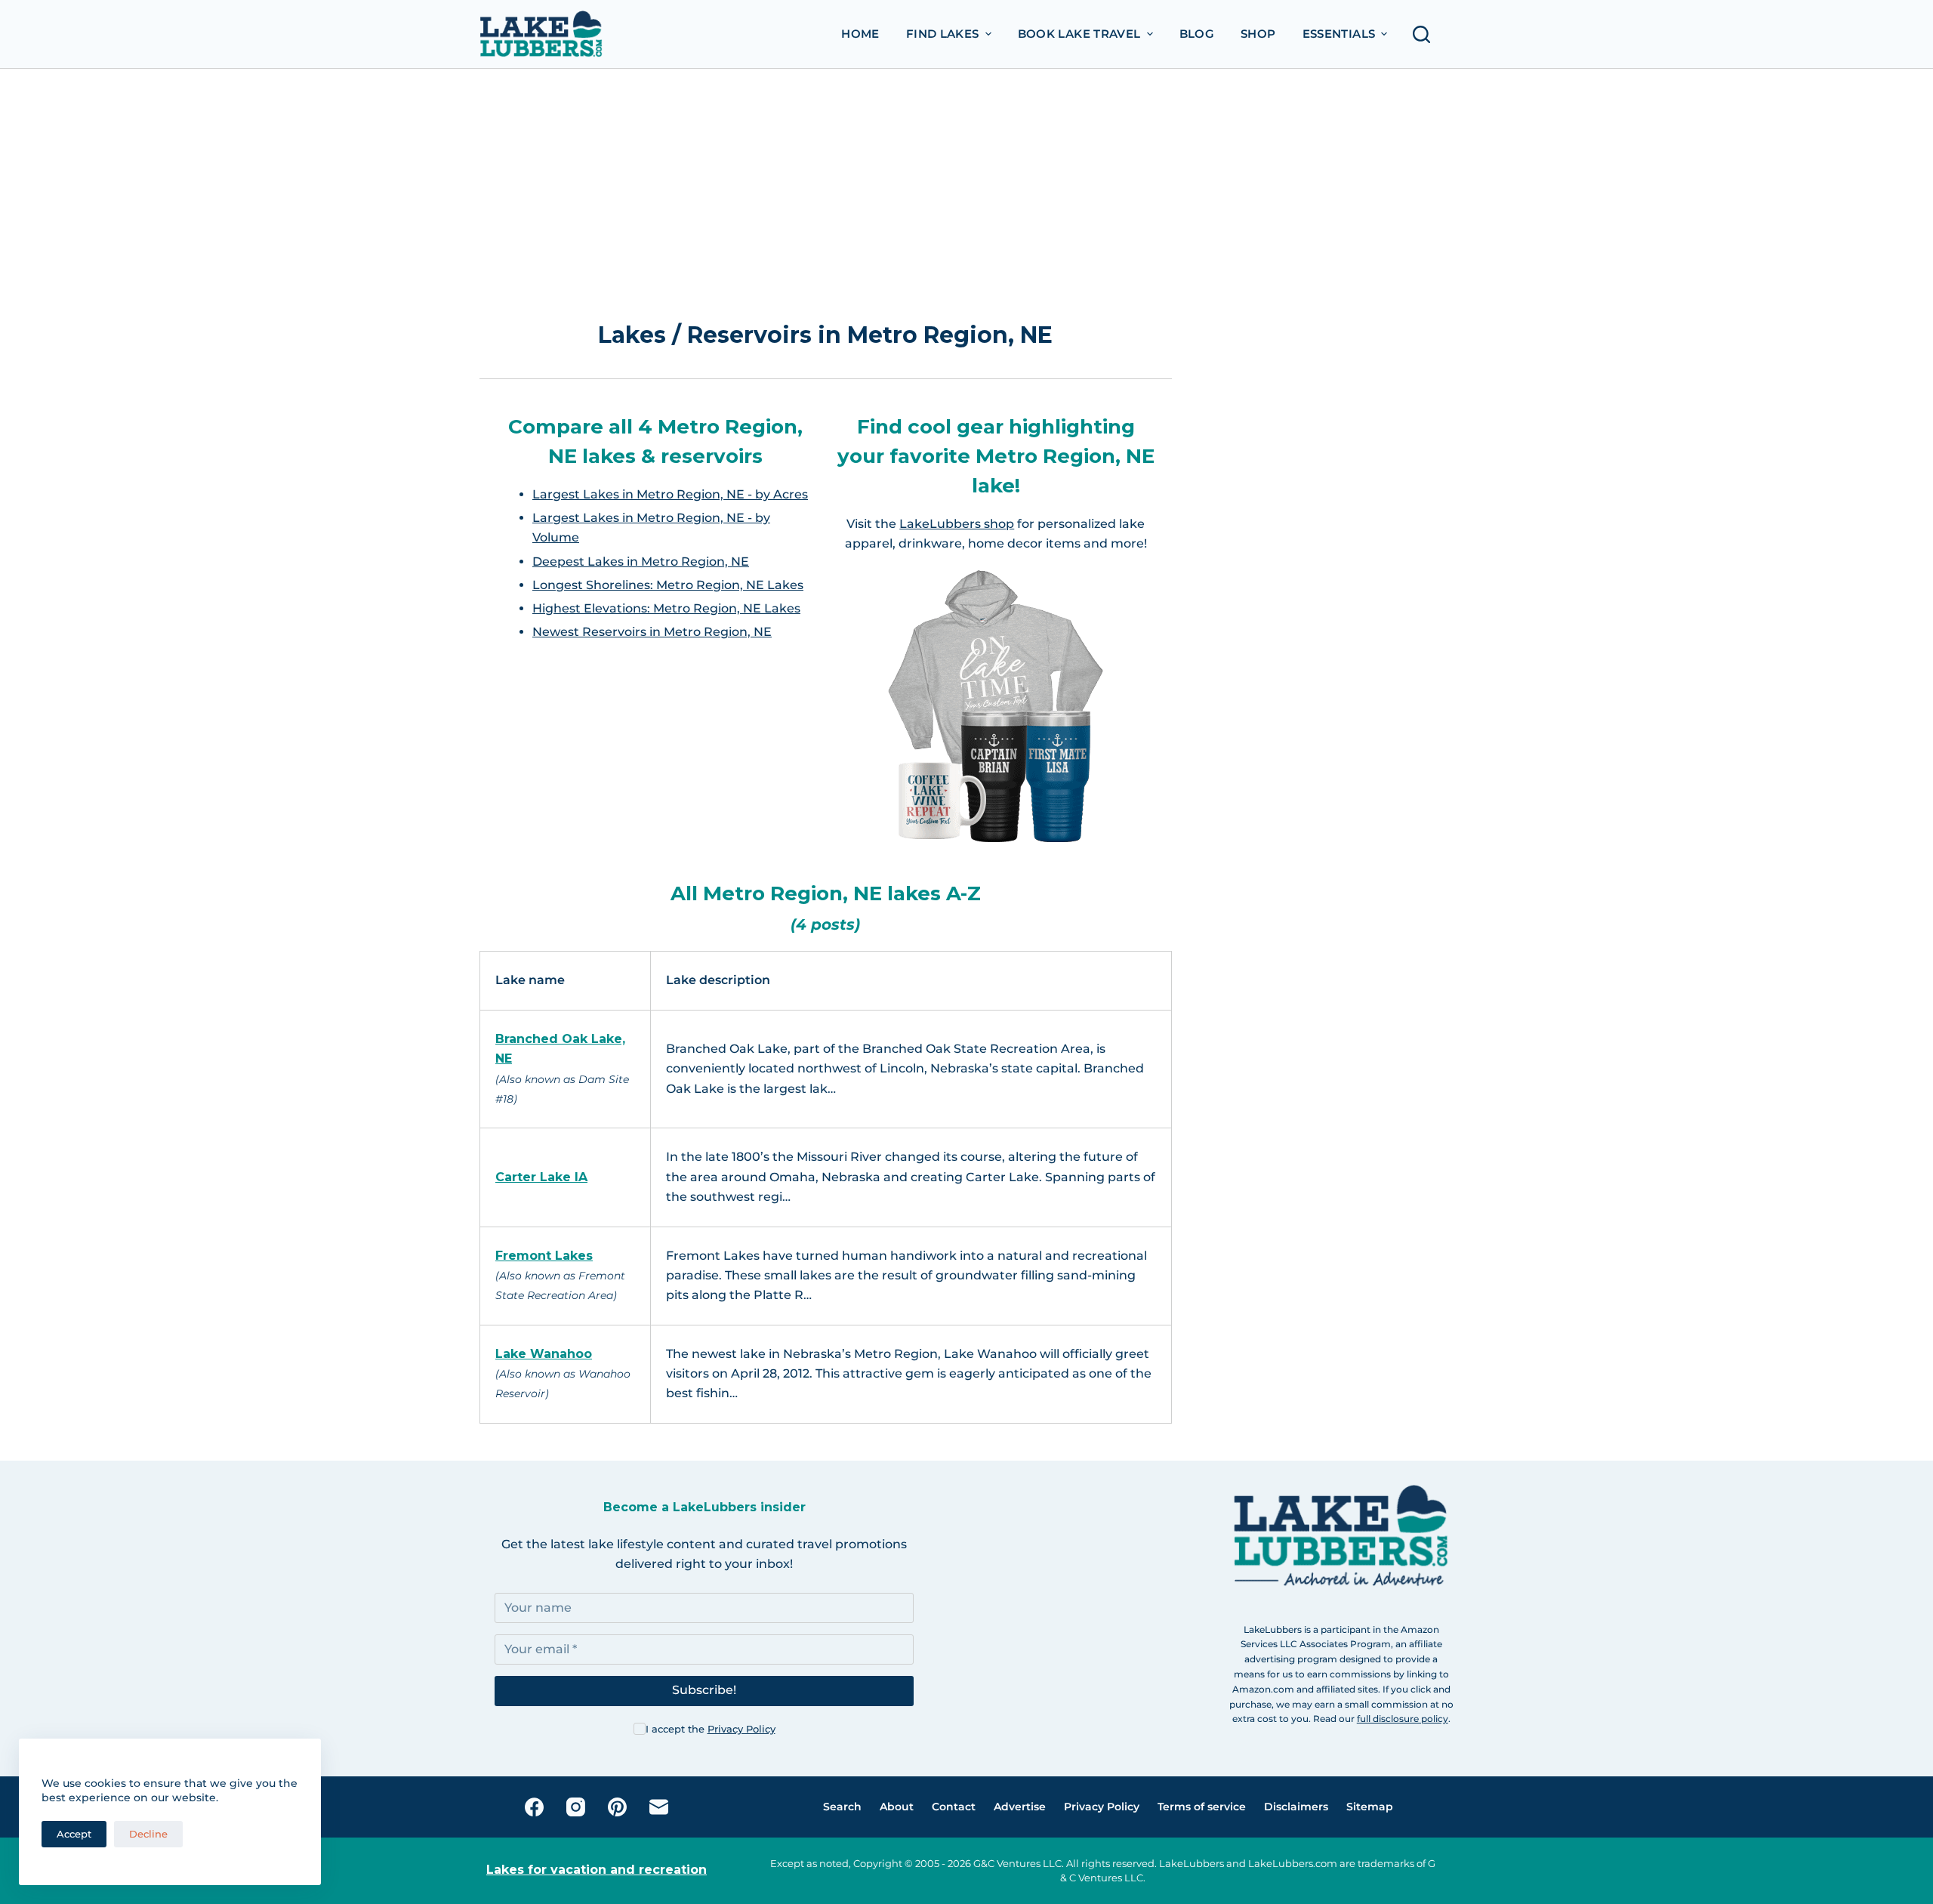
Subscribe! (704, 1690)
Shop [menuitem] (1258, 34)
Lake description (718, 980)
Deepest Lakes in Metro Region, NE (641, 562)
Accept (74, 1834)
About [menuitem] (897, 1807)
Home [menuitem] (860, 34)
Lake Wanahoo (544, 1354)
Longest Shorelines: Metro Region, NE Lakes (668, 585)
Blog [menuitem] (1197, 34)
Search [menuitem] (842, 1807)
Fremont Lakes (544, 1256)
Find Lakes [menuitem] (943, 34)
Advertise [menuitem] (1020, 1807)
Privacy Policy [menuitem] (1102, 1807)
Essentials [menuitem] (1339, 34)
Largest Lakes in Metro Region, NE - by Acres (670, 494)
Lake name (530, 980)
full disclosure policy (1403, 1719)
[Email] (659, 1807)
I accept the (711, 1729)
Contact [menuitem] (954, 1807)
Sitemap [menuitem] (1370, 1807)
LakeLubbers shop (957, 524)
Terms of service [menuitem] (1202, 1807)
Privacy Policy (741, 1729)
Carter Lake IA (541, 1177)
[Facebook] (534, 1807)
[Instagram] (576, 1807)
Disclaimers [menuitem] (1296, 1807)
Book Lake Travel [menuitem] (1079, 34)
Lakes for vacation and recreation (597, 1870)
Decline (148, 1834)
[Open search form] (1426, 34)
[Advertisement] (826, 201)
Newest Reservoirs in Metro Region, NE (652, 632)
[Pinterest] (617, 1807)
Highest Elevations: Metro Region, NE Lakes (666, 608)
